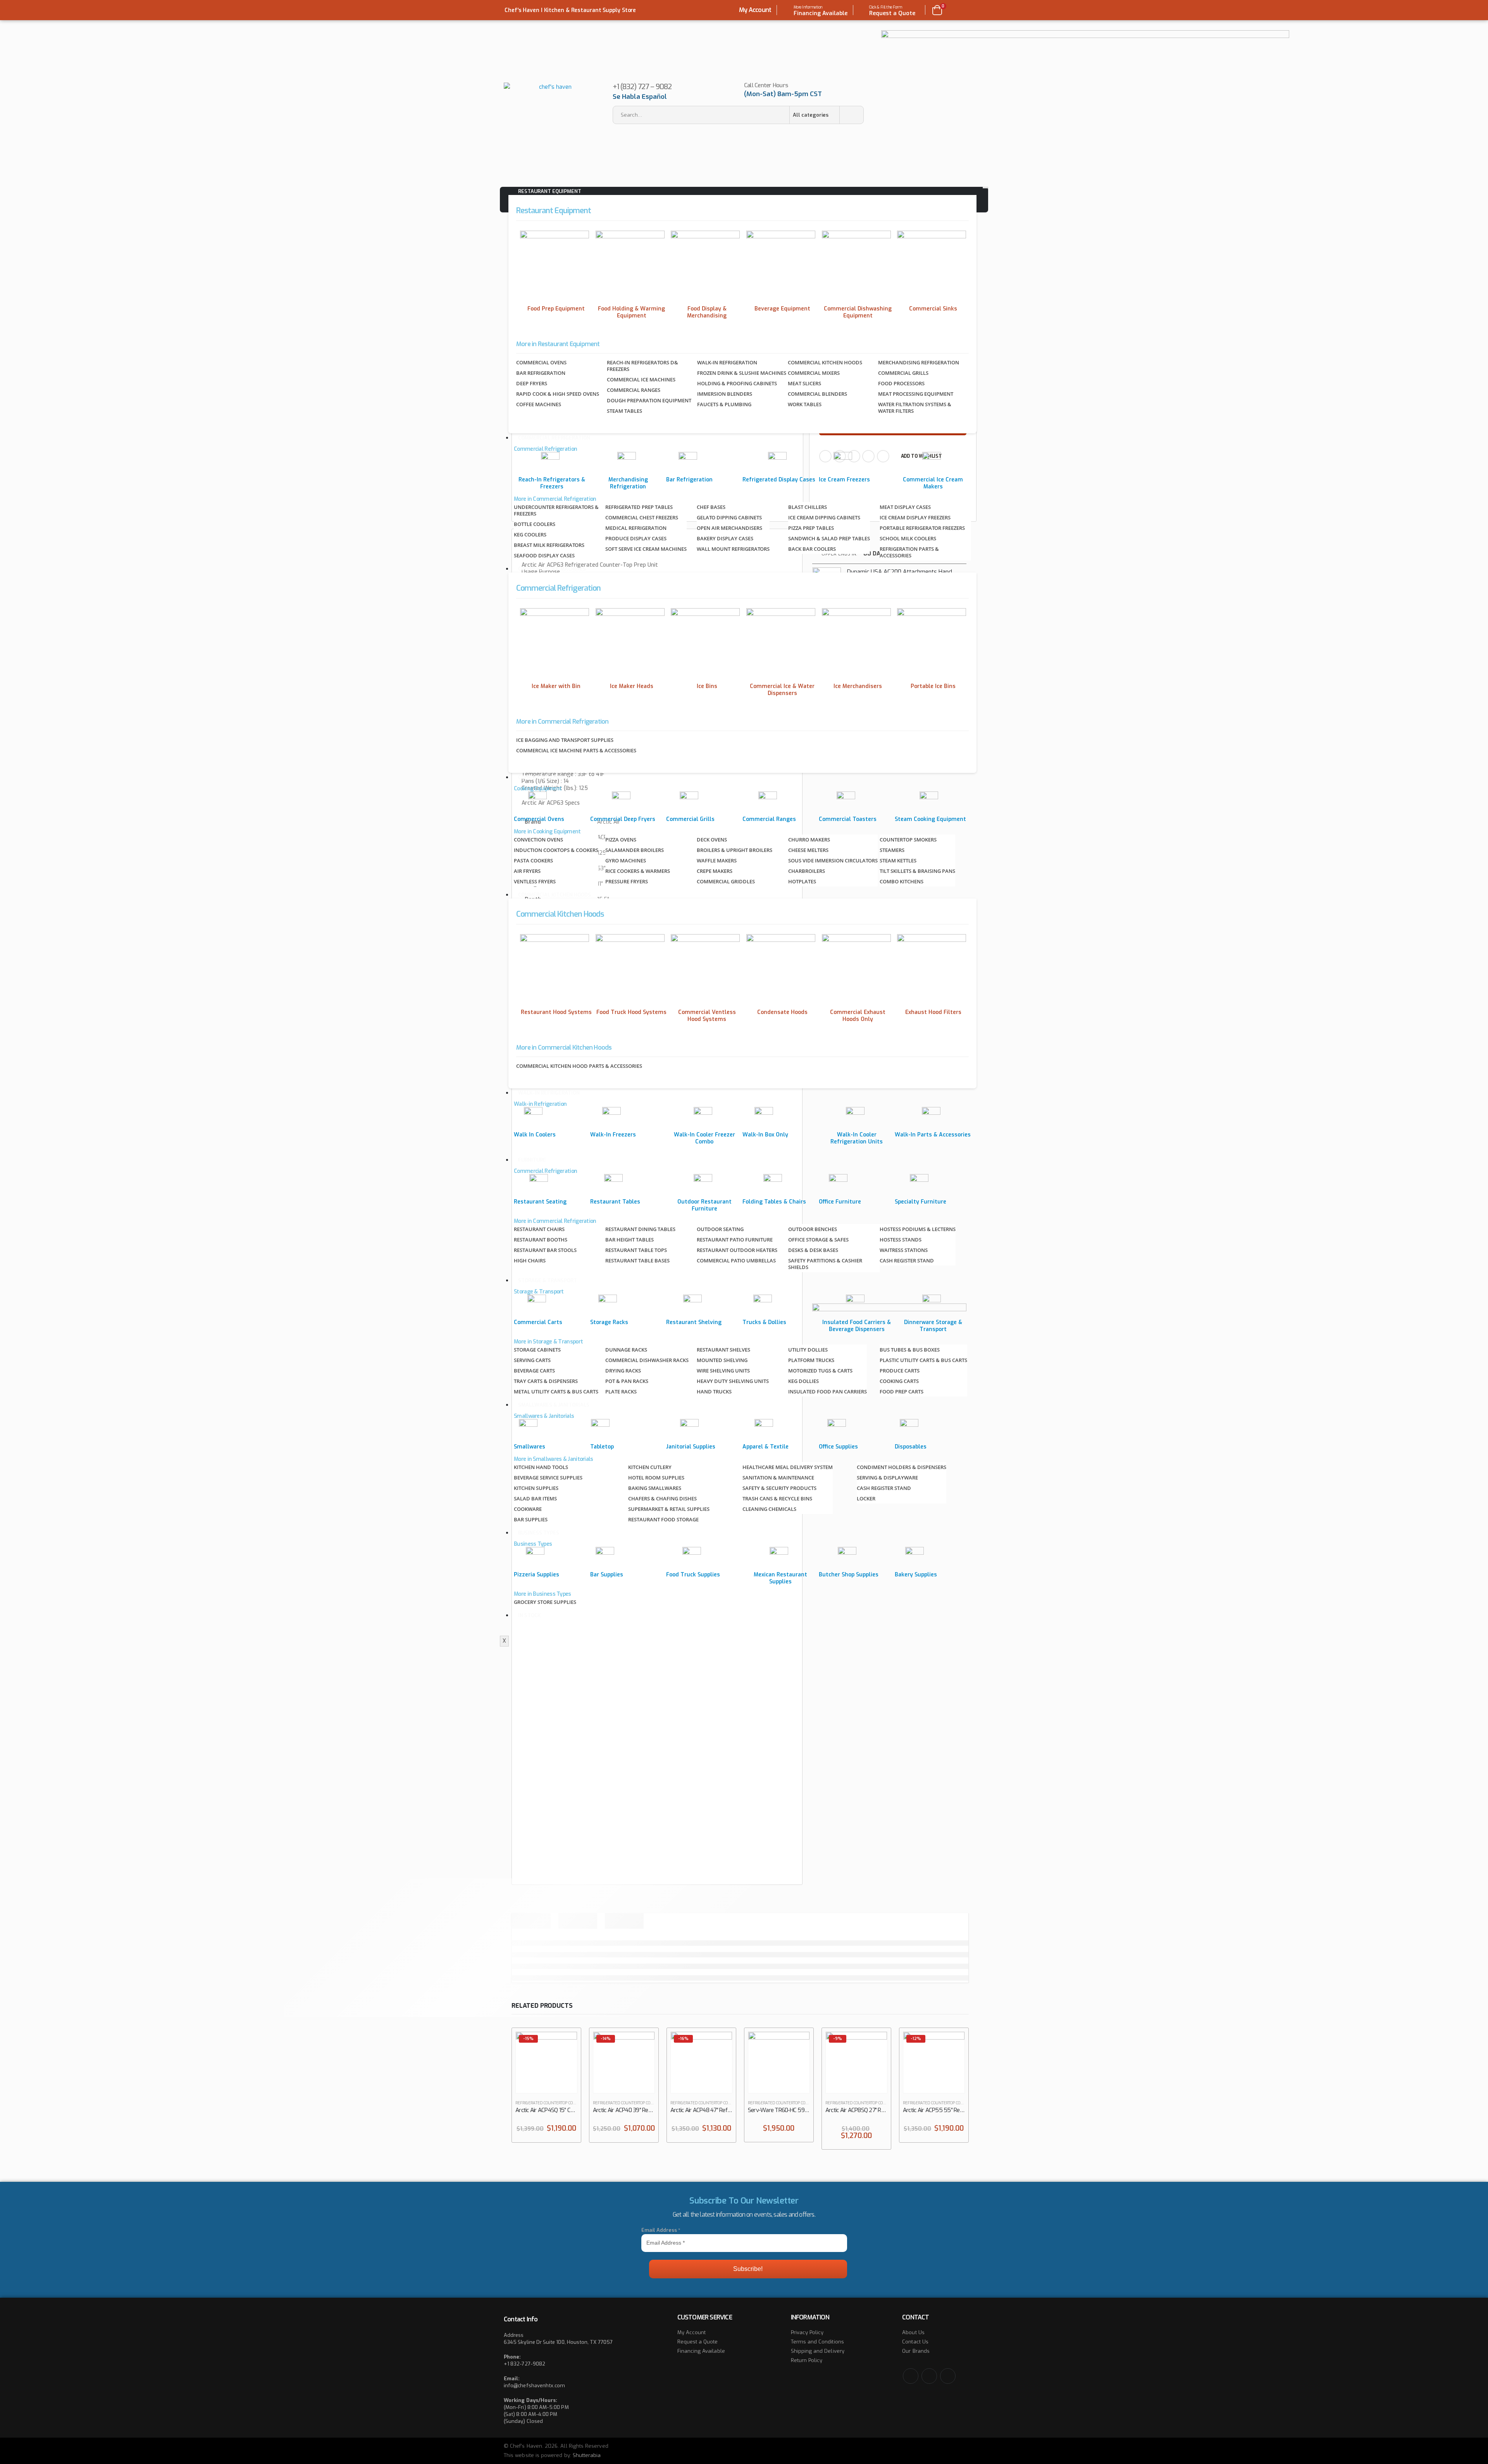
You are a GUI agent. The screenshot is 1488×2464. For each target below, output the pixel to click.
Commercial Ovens (541, 362)
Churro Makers (809, 840)
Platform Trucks (811, 1360)
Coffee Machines (539, 404)
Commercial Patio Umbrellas (736, 1260)
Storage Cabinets (537, 1350)
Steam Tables (624, 411)
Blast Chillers (808, 507)
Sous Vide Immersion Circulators (833, 860)
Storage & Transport (548, 1280)
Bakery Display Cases (725, 538)
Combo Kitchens (902, 881)
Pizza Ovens (621, 840)
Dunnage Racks (626, 1350)
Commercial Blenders (817, 394)
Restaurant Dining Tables (640, 1229)
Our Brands (916, 2351)
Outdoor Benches (813, 1229)
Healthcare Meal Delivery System (788, 1467)
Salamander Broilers (635, 850)
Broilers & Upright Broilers (735, 850)
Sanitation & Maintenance (778, 1478)
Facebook (911, 2376)
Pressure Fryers (627, 881)
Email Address (661, 2230)
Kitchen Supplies (536, 1488)
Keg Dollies (803, 1381)
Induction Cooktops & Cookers (556, 850)
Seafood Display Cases (544, 555)
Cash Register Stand (907, 1260)
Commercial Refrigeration (554, 438)
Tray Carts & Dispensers (546, 1381)
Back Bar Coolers (812, 549)
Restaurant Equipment (550, 191)
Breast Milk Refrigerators (549, 545)
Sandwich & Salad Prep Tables (829, 538)
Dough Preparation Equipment (649, 400)
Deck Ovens (712, 840)
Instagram (948, 2376)
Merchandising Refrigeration (919, 362)
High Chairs (530, 1260)
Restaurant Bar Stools (545, 1250)
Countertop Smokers (908, 840)
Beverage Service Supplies (548, 1478)
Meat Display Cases (905, 507)
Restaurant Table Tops (636, 1250)
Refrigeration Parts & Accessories (909, 552)
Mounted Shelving (722, 1360)
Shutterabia (587, 2455)
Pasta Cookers (533, 860)
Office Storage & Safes (818, 1240)
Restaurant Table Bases (637, 1260)
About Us (913, 2332)
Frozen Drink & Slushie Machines (742, 373)
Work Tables (805, 404)
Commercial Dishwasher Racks (647, 1360)
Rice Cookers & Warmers (638, 871)
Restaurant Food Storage (663, 1519)
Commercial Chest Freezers (642, 517)
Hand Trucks (714, 1391)
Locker (866, 1498)
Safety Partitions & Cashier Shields (825, 1264)
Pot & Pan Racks (627, 1381)
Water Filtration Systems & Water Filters (915, 408)
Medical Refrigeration (636, 528)
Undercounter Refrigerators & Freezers (556, 510)
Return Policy (807, 2360)
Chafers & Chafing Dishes (662, 1498)
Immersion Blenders (725, 394)
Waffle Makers (717, 860)
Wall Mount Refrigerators (733, 549)
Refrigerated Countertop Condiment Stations (562, 2103)
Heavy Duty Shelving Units (733, 1381)
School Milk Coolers (908, 538)
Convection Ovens (538, 840)
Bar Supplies (531, 1519)
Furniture (532, 1160)
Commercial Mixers (814, 373)
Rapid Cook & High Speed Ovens (558, 394)
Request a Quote (698, 2342)
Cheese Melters (808, 850)
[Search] (851, 115)
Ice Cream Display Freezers (915, 517)
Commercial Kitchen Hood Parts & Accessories (579, 1066)
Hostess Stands (901, 1240)
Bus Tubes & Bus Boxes (910, 1350)
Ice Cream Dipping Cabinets (824, 517)
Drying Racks (623, 1371)
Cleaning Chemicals (769, 1509)
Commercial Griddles (726, 881)
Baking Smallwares (655, 1488)
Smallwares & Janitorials (554, 1405)
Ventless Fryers (535, 881)
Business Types (539, 1533)
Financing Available (701, 2351)
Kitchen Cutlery (650, 1467)
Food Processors (901, 383)
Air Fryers (527, 871)
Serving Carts (532, 1360)
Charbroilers (807, 871)
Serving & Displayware (887, 1478)
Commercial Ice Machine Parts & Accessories (576, 750)
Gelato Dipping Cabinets (729, 517)
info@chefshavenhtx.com (534, 2386)
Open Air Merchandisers (729, 528)
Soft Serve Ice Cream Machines (646, 549)
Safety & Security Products (779, 1488)
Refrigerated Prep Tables (639, 507)
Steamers (892, 850)
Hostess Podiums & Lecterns (918, 1229)
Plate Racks (621, 1391)
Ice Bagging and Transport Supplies (565, 740)
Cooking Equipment (544, 777)
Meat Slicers (804, 383)
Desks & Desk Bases (813, 1250)
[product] (779, 2062)
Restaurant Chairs (539, 1229)
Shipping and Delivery (818, 2351)
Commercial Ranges (634, 390)
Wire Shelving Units (723, 1371)
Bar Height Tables (629, 1240)
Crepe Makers (715, 871)
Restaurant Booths (541, 1240)
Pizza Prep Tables (811, 528)
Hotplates (802, 881)
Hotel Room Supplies (656, 1478)
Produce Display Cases (636, 538)
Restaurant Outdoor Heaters (737, 1250)
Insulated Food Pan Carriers (828, 1391)
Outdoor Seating (720, 1229)
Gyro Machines (626, 860)
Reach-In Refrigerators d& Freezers (642, 366)
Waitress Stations (904, 1250)
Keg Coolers (530, 535)
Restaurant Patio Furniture (735, 1240)
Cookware (528, 1509)
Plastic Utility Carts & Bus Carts (923, 1360)
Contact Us (915, 2342)
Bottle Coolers (535, 524)
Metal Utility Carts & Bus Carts (556, 1391)
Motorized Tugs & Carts (820, 1371)
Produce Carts (900, 1371)
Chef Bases (711, 507)
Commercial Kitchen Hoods (825, 362)
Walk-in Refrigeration (727, 362)
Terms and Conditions (817, 2342)
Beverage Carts (534, 1371)
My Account (755, 10)
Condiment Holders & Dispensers (902, 1467)
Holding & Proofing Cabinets (737, 383)
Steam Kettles (898, 860)
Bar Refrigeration (541, 373)
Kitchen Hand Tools (541, 1467)
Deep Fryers (532, 383)
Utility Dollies (808, 1350)
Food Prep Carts (902, 1391)
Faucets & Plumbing (724, 404)
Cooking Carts (899, 1381)
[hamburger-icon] (985, 188)
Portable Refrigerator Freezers (922, 528)
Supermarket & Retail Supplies (669, 1509)
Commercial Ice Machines (641, 379)
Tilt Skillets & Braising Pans (917, 871)
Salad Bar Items (535, 1498)
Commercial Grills (903, 373)
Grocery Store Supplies (545, 1602)
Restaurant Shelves (723, 1350)
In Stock (529, 1615)
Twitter (929, 2376)
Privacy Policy (807, 2332)
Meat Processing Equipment (916, 394)
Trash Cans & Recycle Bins (777, 1498)
